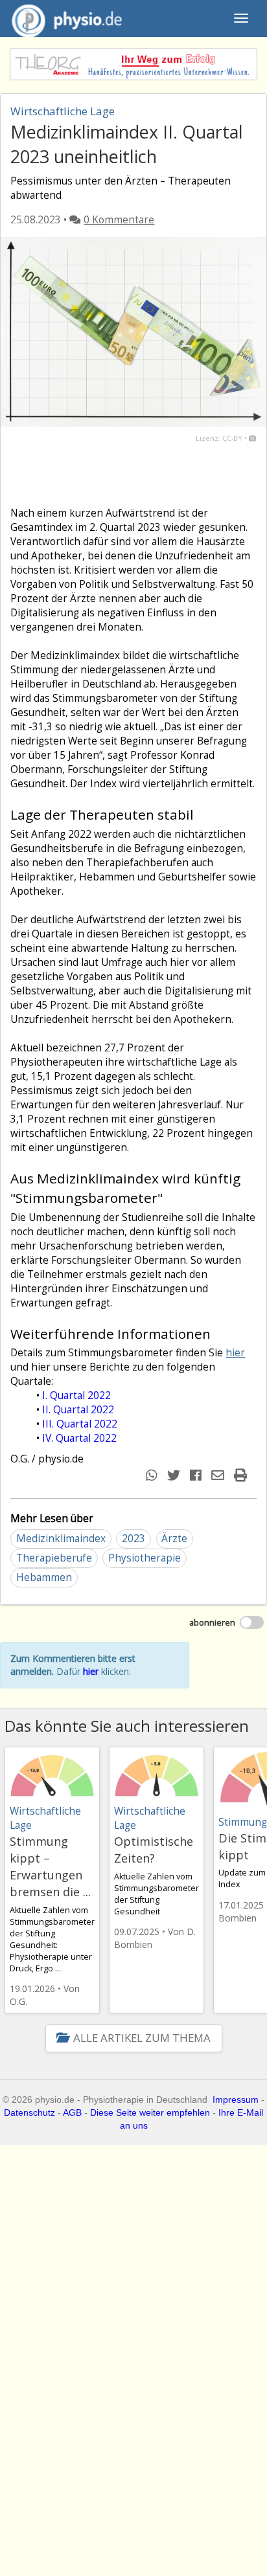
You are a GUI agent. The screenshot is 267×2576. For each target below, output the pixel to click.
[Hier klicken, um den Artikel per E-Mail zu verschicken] (219, 1475)
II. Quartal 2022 (78, 1410)
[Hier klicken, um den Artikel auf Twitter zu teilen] (175, 1475)
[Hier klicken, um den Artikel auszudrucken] (242, 1475)
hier (235, 1353)
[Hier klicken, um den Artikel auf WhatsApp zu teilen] (153, 1475)
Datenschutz (29, 2112)
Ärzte (174, 1539)
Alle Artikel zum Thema (142, 2038)
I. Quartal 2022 (76, 1395)
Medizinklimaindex (61, 1539)
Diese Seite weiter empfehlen (150, 2112)
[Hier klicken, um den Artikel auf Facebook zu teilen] (197, 1475)
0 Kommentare (119, 220)
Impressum (236, 2100)
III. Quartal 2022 (80, 1424)
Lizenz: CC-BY (219, 438)
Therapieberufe (54, 1558)
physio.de (67, 18)
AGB (72, 2112)
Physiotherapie (145, 1558)
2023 (133, 1539)
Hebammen (44, 1577)
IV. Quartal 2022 (79, 1438)
